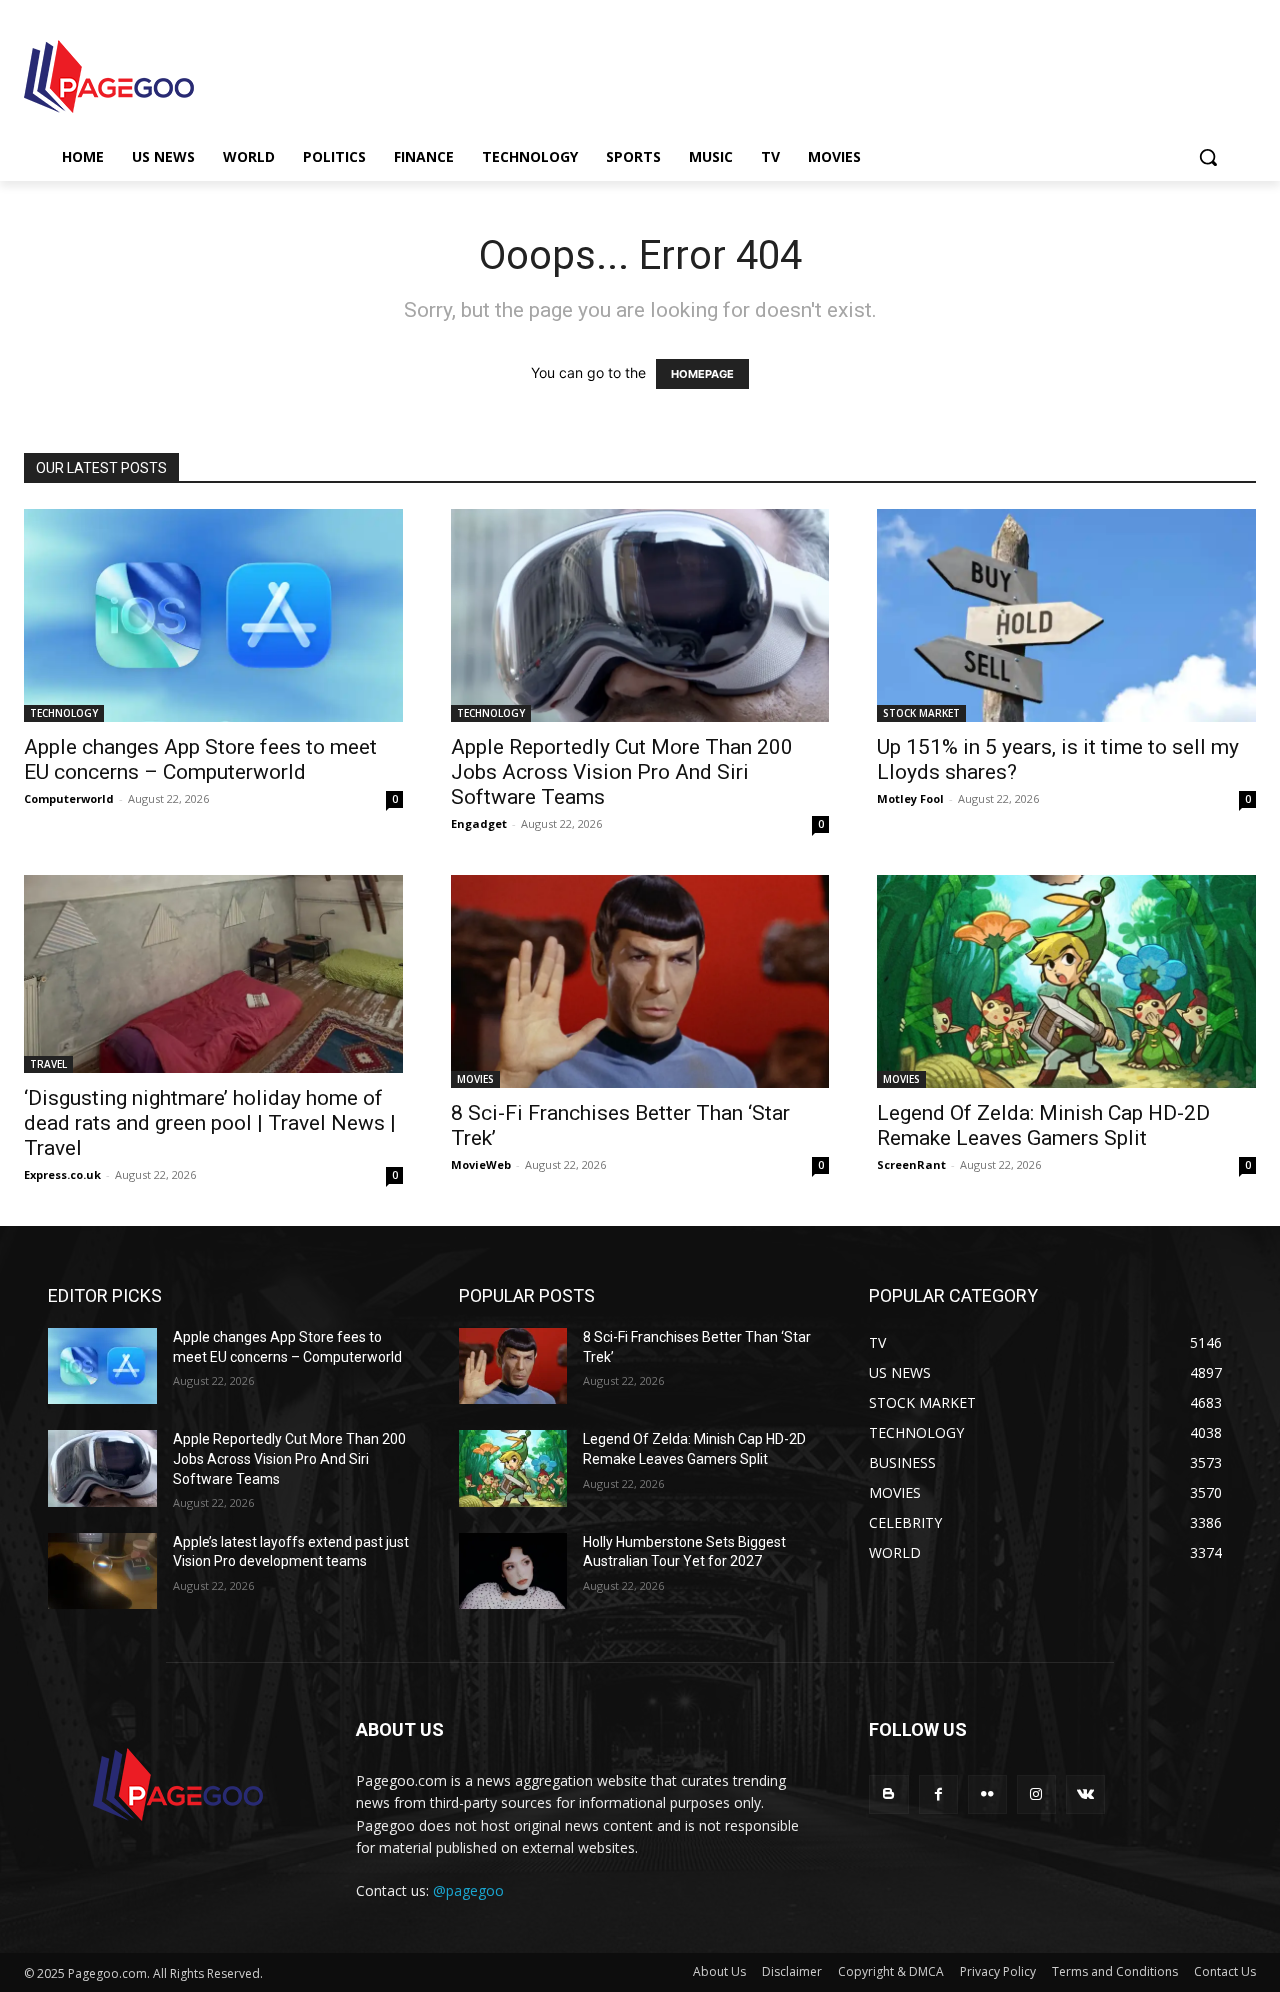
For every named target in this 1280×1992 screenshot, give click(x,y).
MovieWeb (481, 1164)
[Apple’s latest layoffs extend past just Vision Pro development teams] (102, 1571)
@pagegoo (468, 1890)
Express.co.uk (62, 1174)
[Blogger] (888, 1794)
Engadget (479, 823)
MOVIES (475, 1079)
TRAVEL (48, 1064)
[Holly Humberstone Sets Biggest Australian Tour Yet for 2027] (513, 1571)
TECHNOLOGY (64, 713)
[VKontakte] (1085, 1794)
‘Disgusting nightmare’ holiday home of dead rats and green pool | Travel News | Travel (210, 1123)
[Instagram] (1036, 1794)
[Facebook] (938, 1794)
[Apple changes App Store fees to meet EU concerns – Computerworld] (213, 615)
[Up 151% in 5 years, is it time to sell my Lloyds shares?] (1066, 615)
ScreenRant (911, 1164)
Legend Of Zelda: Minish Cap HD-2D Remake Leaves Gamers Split (1043, 1125)
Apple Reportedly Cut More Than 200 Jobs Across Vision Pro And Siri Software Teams (622, 772)
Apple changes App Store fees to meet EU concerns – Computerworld (200, 759)
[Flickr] (987, 1794)
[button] (1208, 157)
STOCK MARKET (921, 713)
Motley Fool (910, 798)
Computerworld (69, 798)
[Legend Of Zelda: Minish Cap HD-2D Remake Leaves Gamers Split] (1066, 981)
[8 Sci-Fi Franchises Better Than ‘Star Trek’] (640, 981)
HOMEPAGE (702, 374)
